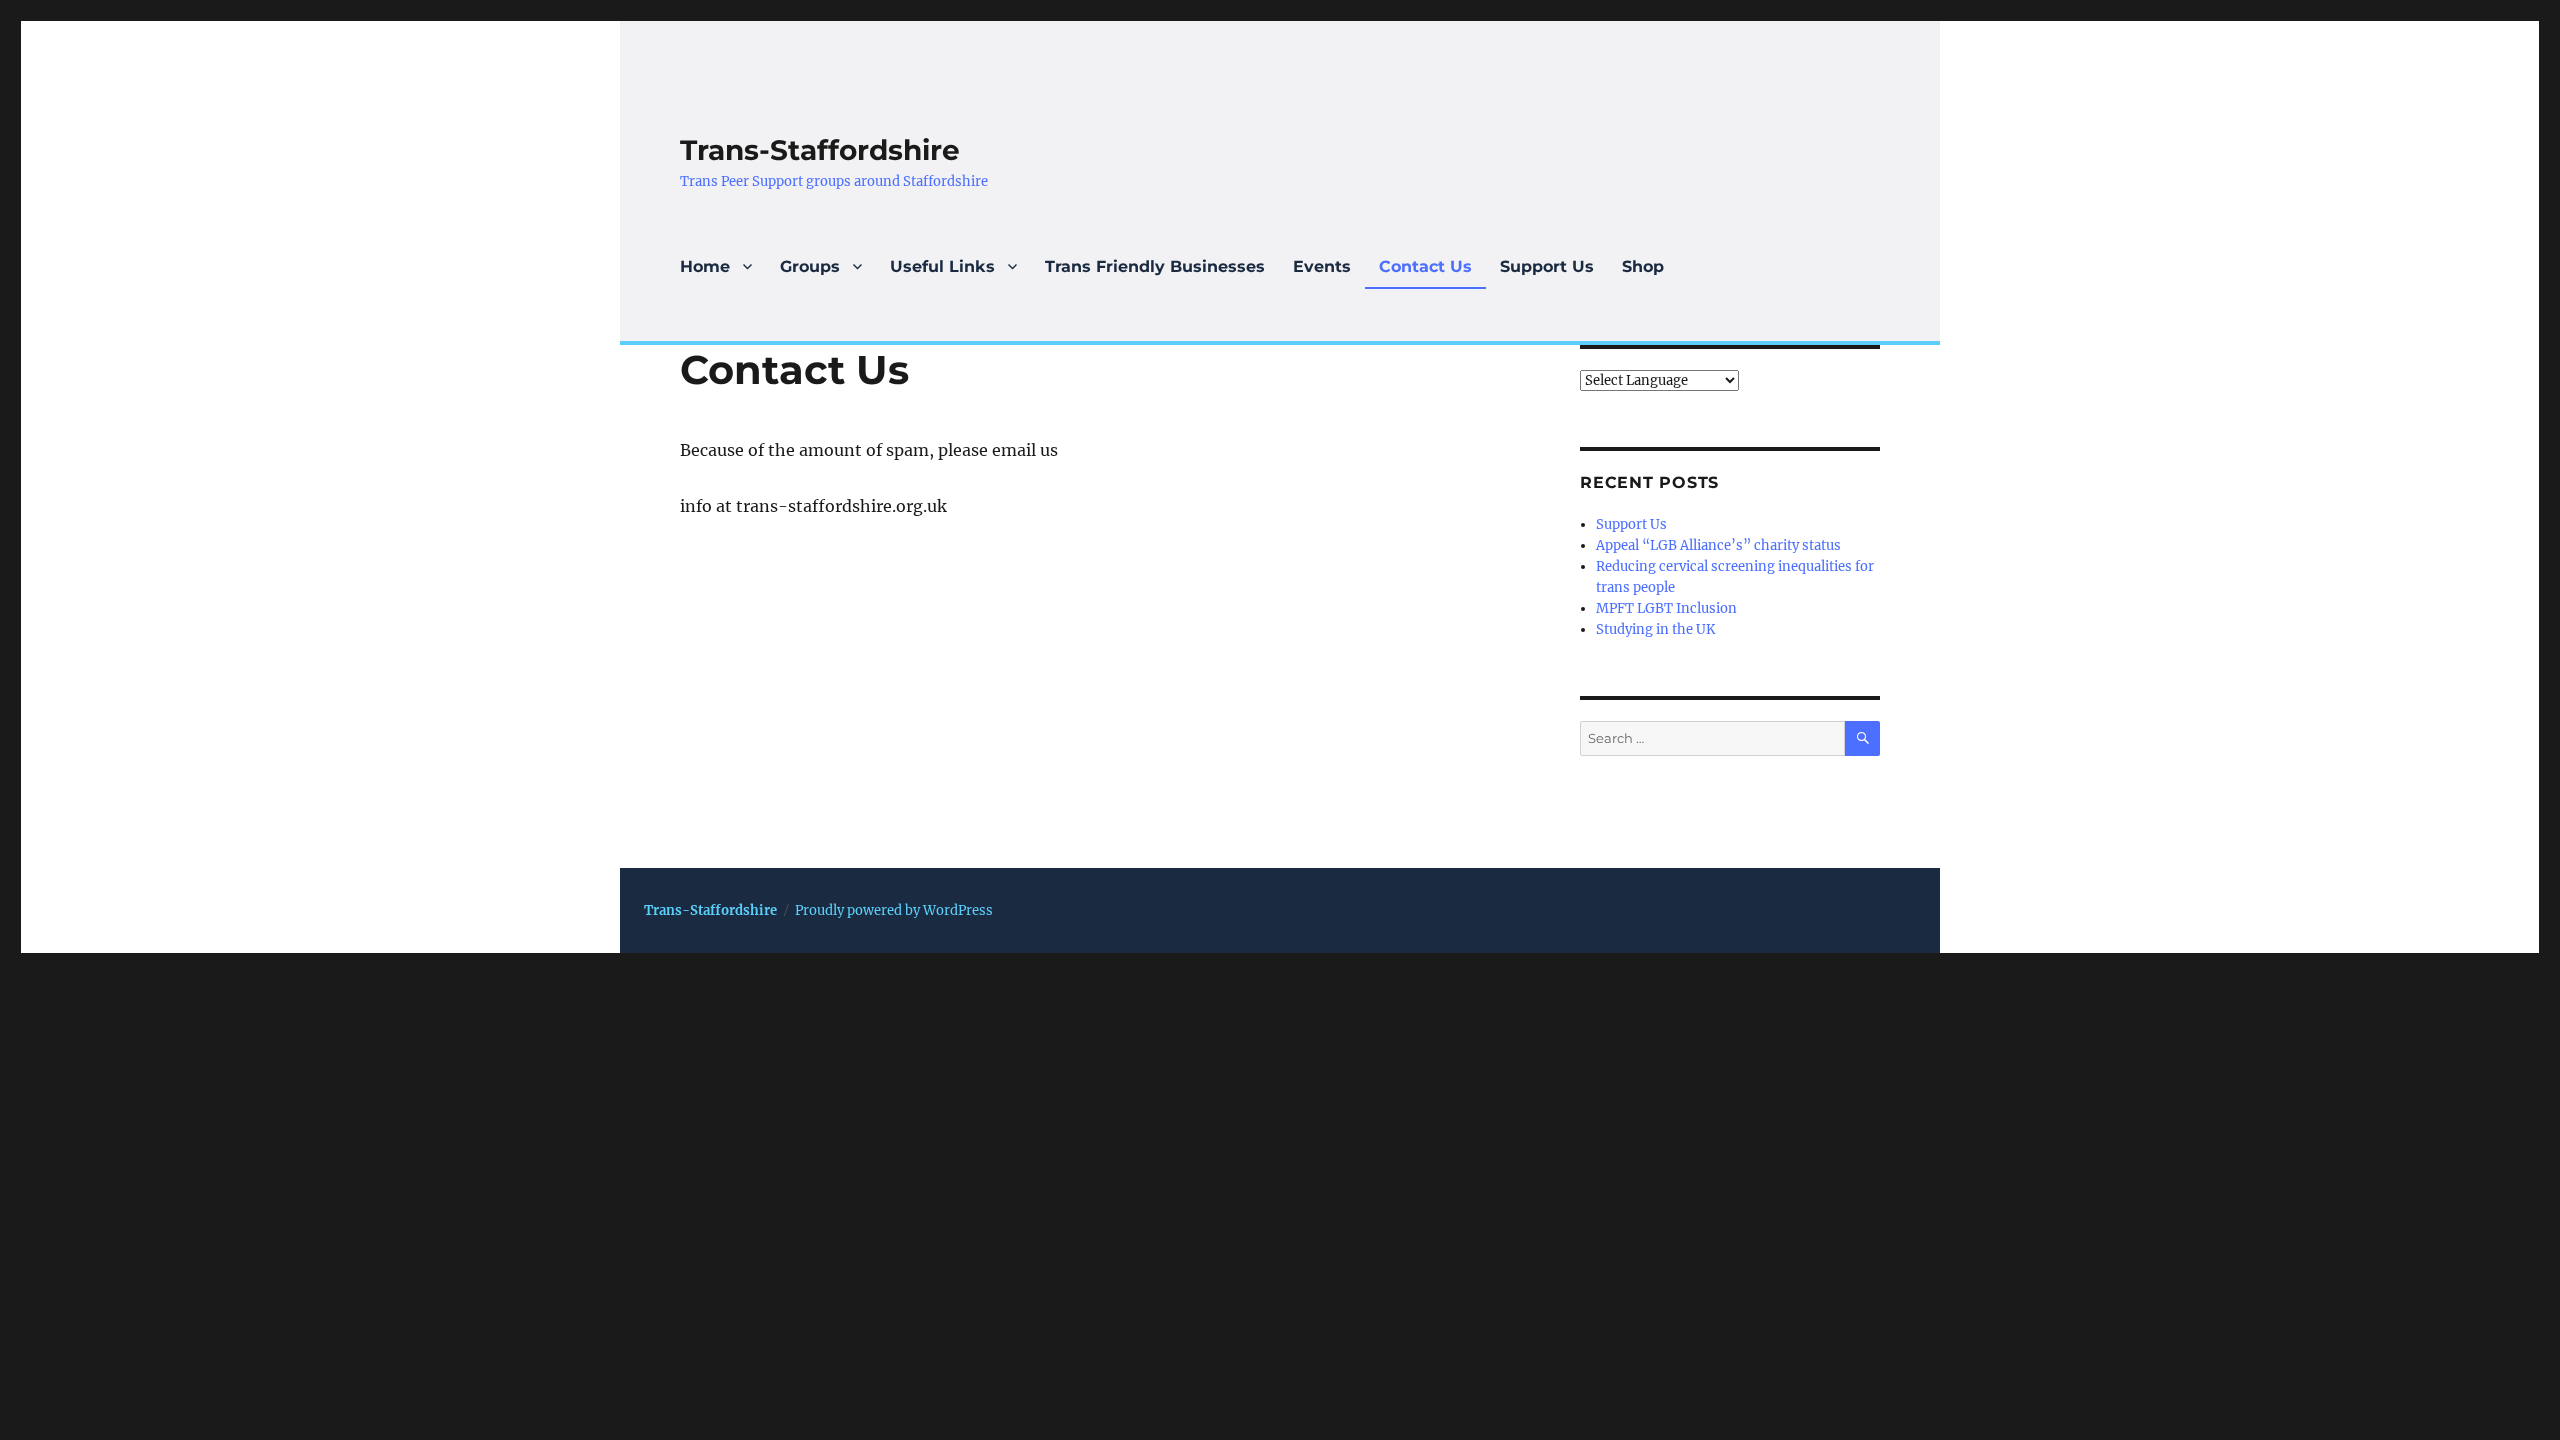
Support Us (1547, 266)
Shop (1643, 266)
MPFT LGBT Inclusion (1666, 608)
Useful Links (942, 266)
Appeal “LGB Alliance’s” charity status (1718, 545)
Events (1322, 266)
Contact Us (1425, 266)
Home (705, 266)
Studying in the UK (1655, 629)
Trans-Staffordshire (820, 150)
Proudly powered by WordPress (894, 910)
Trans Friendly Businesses (1155, 266)
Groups (810, 266)
